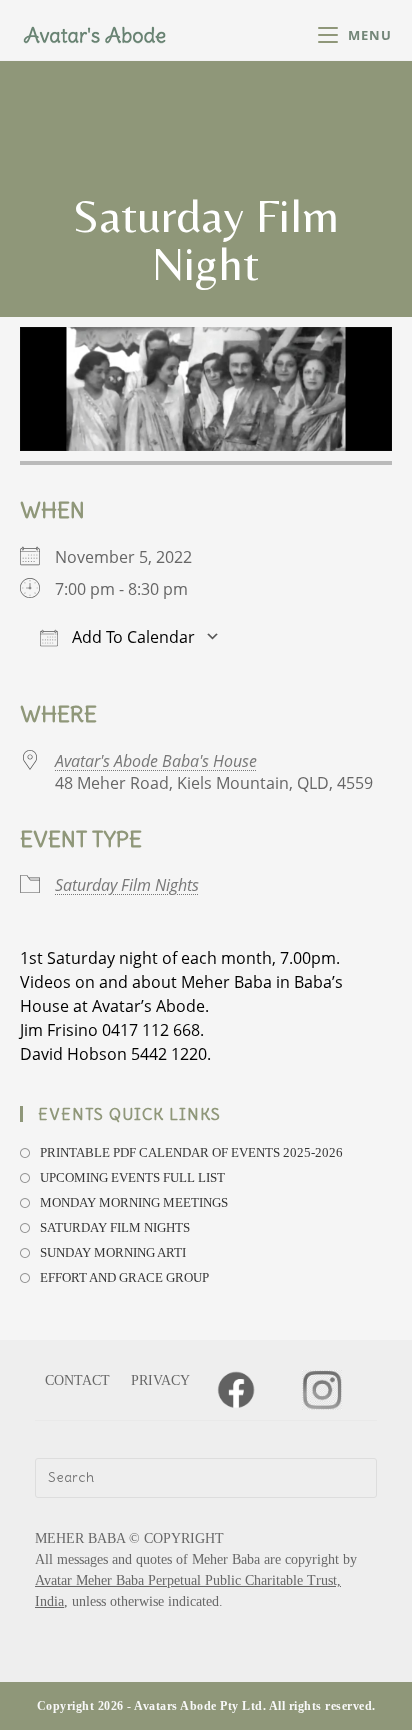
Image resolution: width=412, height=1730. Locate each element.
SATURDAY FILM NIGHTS (115, 1227)
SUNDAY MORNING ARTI (113, 1252)
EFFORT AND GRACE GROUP (124, 1277)
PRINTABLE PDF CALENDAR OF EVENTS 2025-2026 (191, 1152)
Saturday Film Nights (127, 885)
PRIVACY (160, 1380)
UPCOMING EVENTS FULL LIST (132, 1177)
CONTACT (77, 1380)
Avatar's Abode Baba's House (156, 761)
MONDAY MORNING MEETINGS (134, 1202)
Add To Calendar (131, 637)
